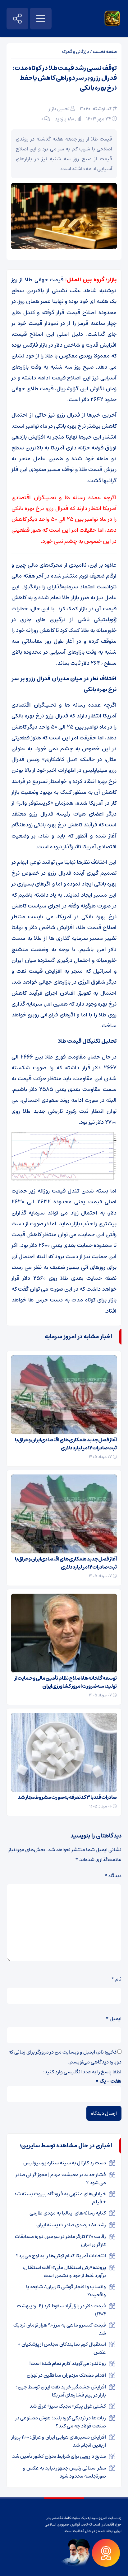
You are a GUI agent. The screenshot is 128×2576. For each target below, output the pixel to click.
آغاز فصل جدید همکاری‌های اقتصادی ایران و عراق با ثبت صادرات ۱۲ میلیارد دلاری (66, 1444)
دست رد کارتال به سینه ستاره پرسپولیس (65, 2163)
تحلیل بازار (59, 109)
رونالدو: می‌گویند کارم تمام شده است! (68, 2363)
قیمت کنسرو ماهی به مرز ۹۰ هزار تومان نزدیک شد (60, 2329)
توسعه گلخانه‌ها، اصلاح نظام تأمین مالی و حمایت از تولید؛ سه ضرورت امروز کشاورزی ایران (66, 1682)
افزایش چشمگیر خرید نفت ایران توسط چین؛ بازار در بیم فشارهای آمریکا (61, 2391)
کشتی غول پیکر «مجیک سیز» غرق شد (68, 2406)
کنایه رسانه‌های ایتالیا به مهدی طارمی (68, 2213)
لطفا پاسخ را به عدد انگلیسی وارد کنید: (82, 2072)
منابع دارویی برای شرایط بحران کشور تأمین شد (59, 2456)
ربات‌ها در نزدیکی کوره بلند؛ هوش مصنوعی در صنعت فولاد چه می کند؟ (61, 2422)
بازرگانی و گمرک (75, 52)
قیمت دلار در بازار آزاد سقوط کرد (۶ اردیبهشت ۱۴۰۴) (61, 2310)
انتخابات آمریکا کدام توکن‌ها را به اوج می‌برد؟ (61, 2256)
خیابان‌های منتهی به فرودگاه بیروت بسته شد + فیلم (60, 2198)
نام (116, 1979)
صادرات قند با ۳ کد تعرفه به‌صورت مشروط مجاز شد (67, 1797)
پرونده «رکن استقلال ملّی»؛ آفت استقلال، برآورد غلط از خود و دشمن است (64, 2271)
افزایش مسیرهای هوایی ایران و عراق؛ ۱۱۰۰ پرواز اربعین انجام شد (59, 2441)
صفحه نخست (105, 52)
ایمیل (114, 2019)
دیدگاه (113, 1876)
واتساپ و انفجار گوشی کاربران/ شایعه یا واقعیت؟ (66, 2291)
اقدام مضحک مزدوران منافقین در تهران (66, 2375)
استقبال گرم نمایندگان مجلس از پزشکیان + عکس (62, 2348)
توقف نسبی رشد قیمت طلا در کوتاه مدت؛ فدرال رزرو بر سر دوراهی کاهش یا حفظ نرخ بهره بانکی (65, 78)
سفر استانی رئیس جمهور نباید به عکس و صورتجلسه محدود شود (64, 2472)
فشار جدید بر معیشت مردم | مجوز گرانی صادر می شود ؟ (61, 2179)
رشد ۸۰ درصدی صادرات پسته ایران (71, 2225)
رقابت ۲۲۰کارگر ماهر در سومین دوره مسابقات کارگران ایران (60, 2240)
